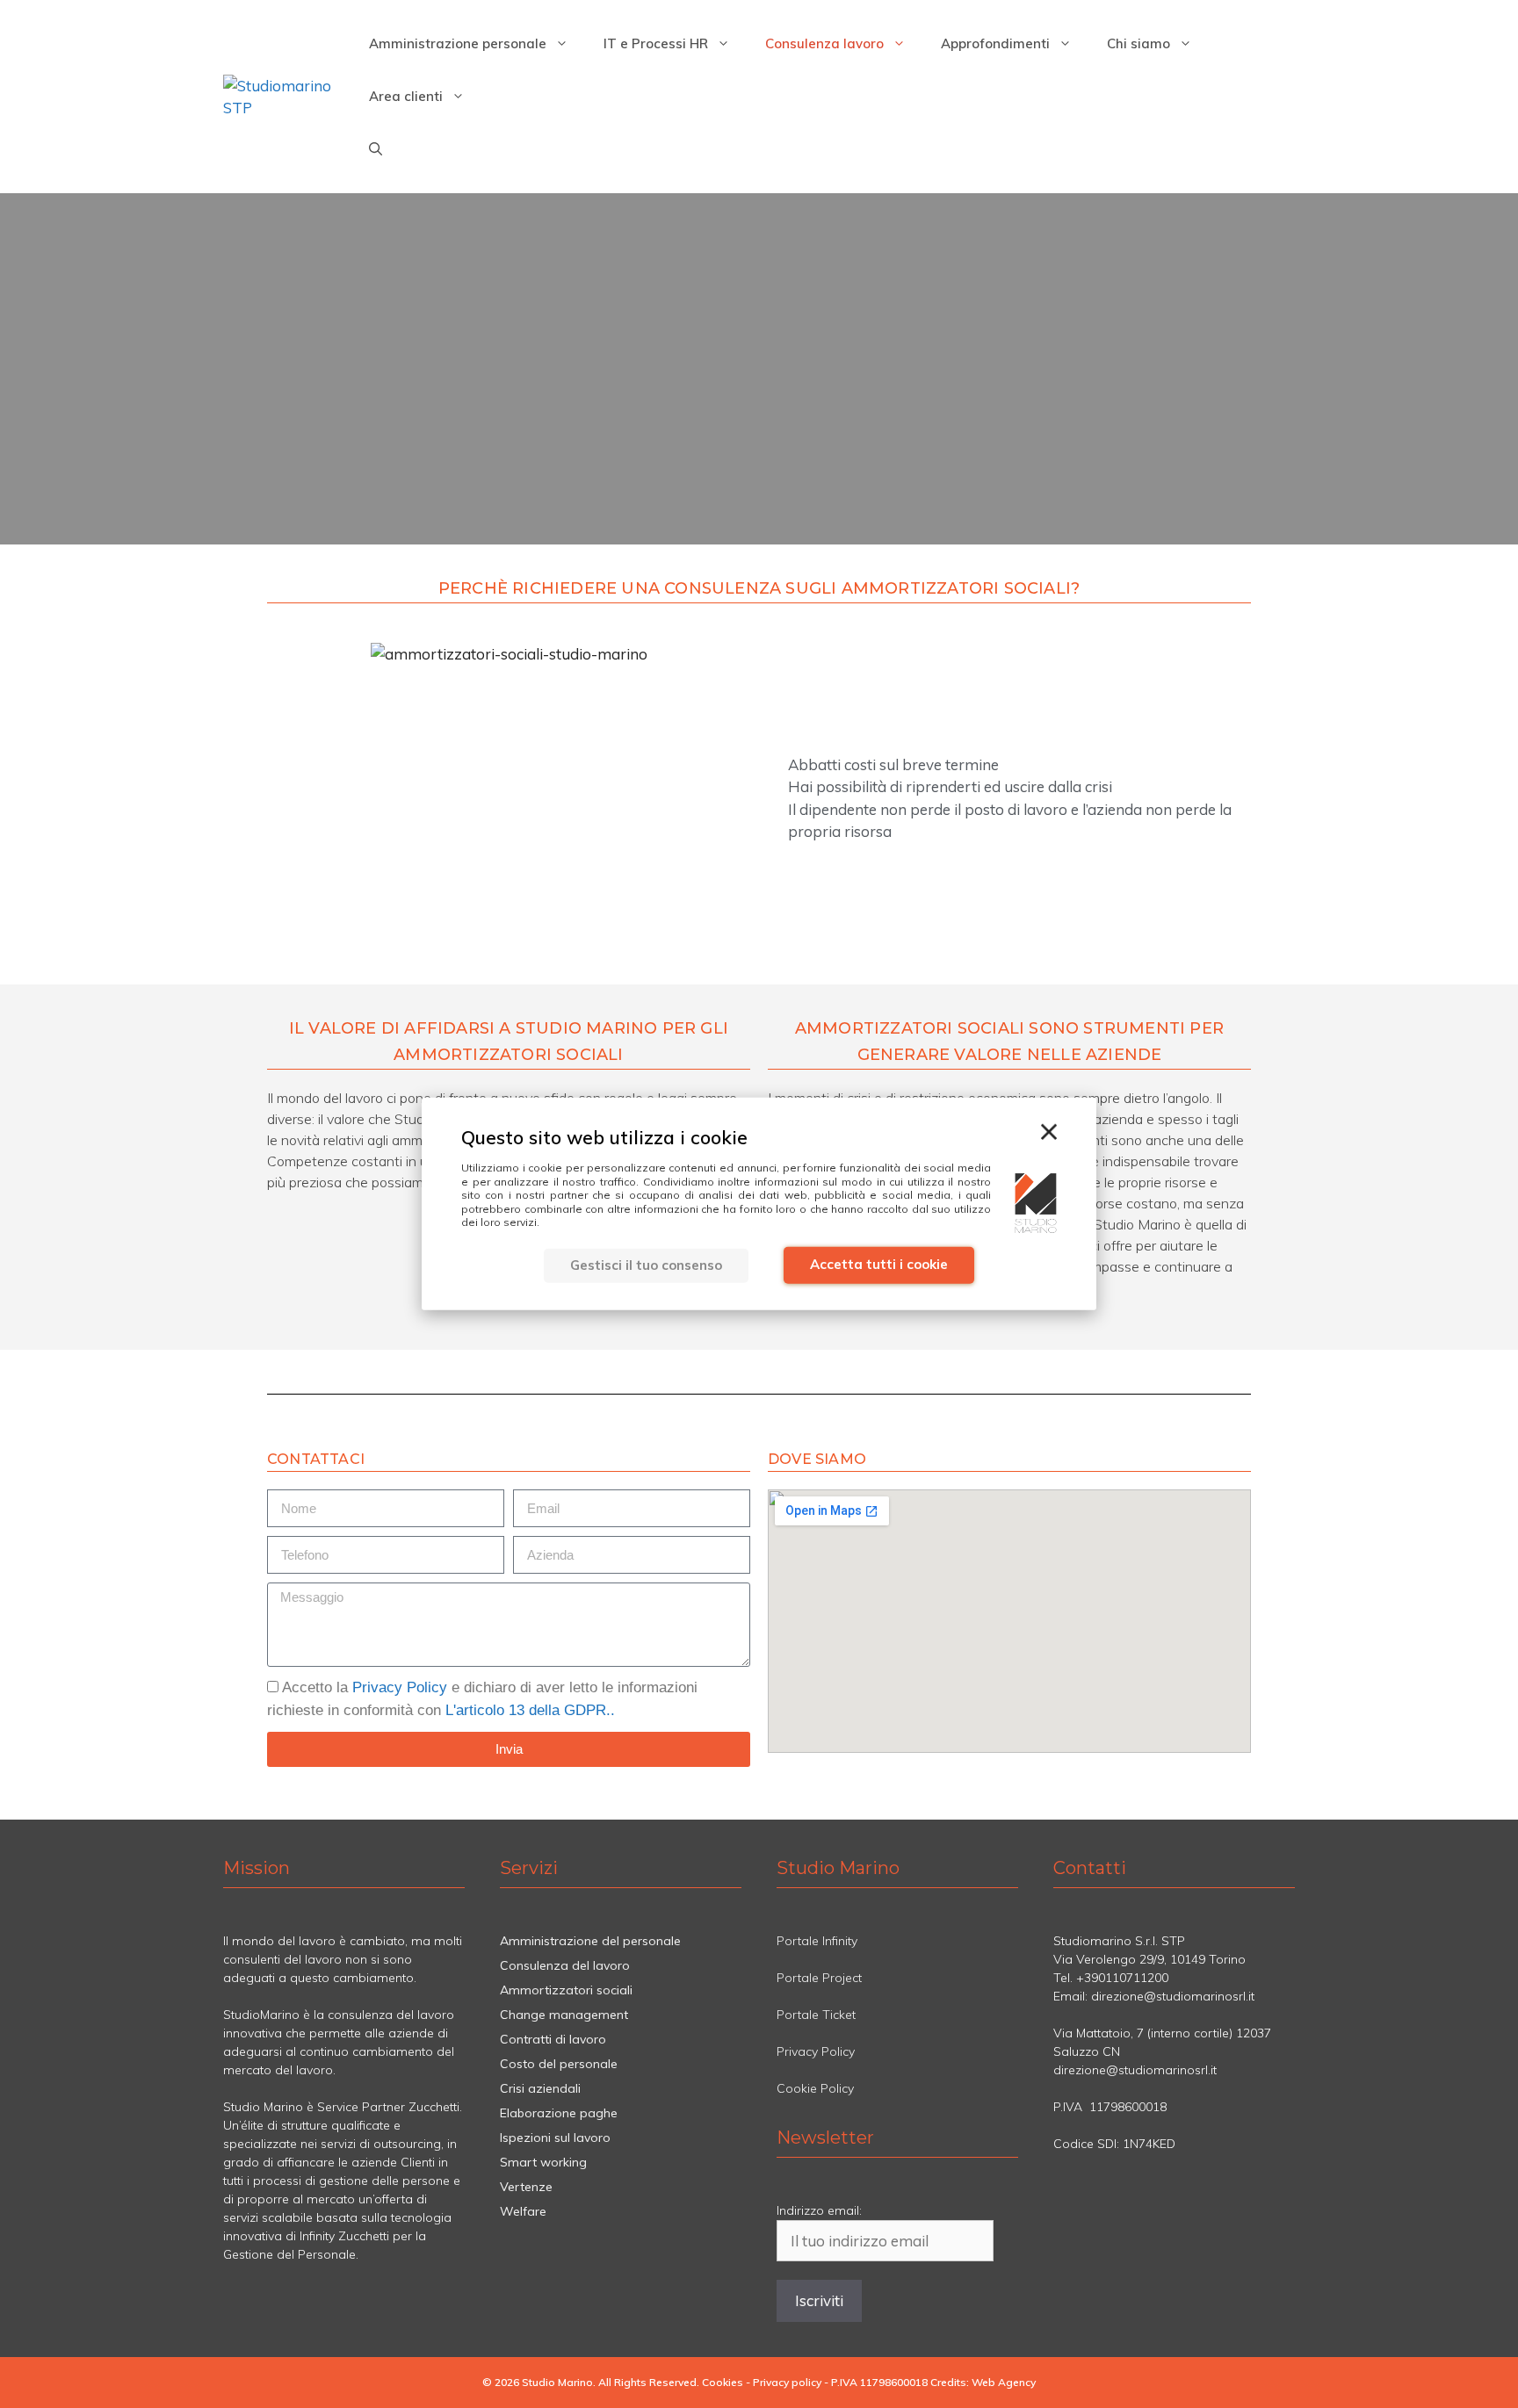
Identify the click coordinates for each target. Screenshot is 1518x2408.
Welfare (523, 2211)
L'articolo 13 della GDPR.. (530, 1710)
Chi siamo (1138, 43)
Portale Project (819, 1978)
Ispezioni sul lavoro (555, 2138)
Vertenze (526, 2187)
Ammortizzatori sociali (566, 1990)
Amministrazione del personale (590, 1941)
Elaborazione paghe (559, 2113)
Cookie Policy (815, 2088)
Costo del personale (559, 2064)
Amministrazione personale (458, 43)
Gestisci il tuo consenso (646, 1265)
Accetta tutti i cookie (879, 1264)
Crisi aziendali (540, 2088)
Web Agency (1004, 2382)
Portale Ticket (816, 2015)
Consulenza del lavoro (565, 1965)
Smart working (543, 2162)
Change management (564, 2015)
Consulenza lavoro (824, 43)
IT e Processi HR (656, 43)
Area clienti (406, 96)
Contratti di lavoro (553, 2039)
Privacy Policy (400, 1687)
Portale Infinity (817, 1941)
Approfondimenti (995, 43)
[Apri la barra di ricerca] (376, 149)
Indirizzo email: (819, 2210)
